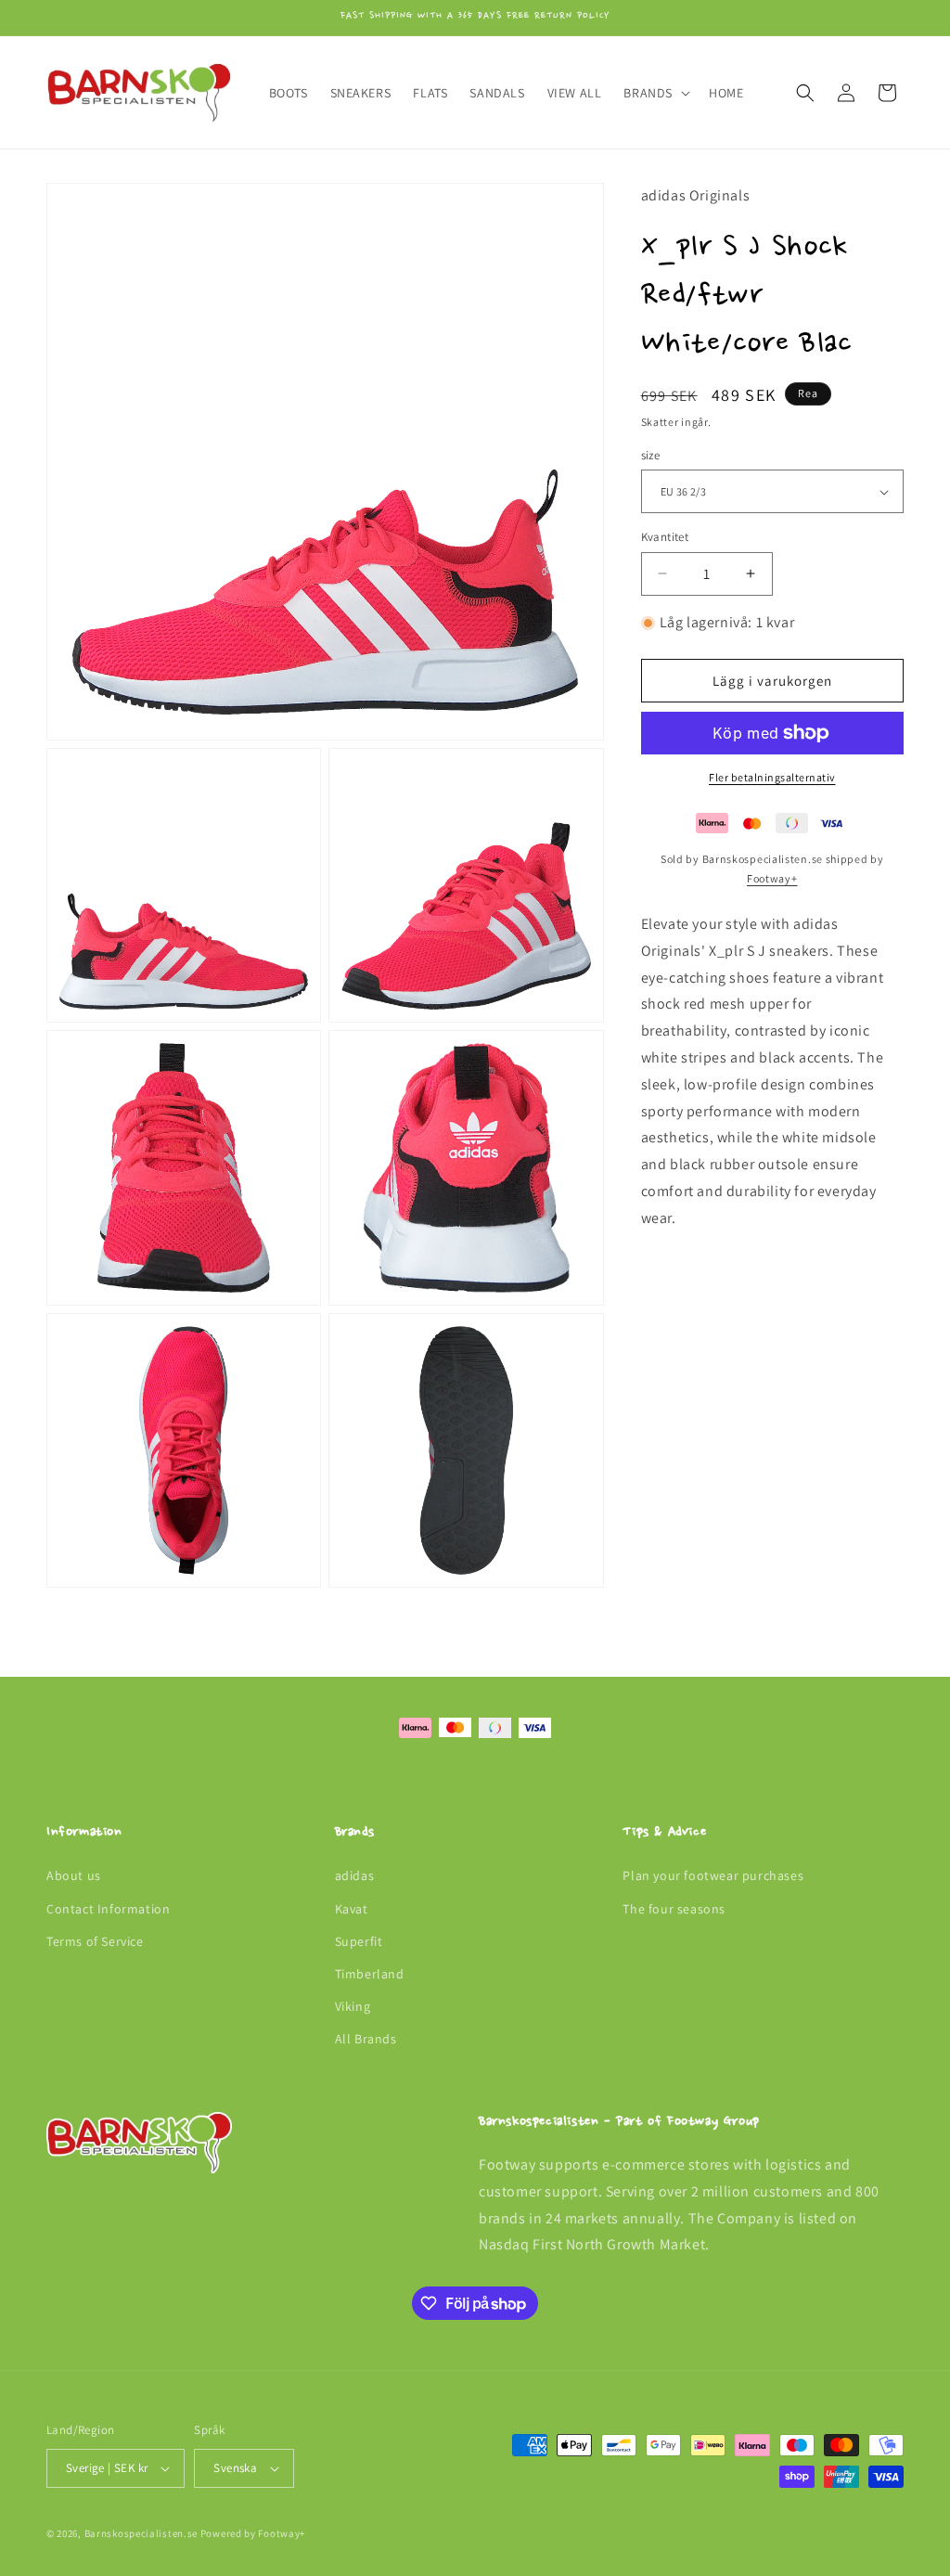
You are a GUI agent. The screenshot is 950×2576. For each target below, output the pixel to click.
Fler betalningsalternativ (772, 777)
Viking (353, 2006)
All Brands (366, 2039)
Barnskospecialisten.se (141, 2533)
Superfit (359, 1941)
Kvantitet (665, 537)
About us (74, 1875)
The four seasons (674, 1909)
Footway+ (772, 878)
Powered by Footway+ (253, 2533)
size (651, 455)
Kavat (352, 1909)
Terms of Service (95, 1941)
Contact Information (108, 1909)
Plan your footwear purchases (713, 1875)
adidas (355, 1875)
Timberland (370, 1974)
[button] (655, 93)
